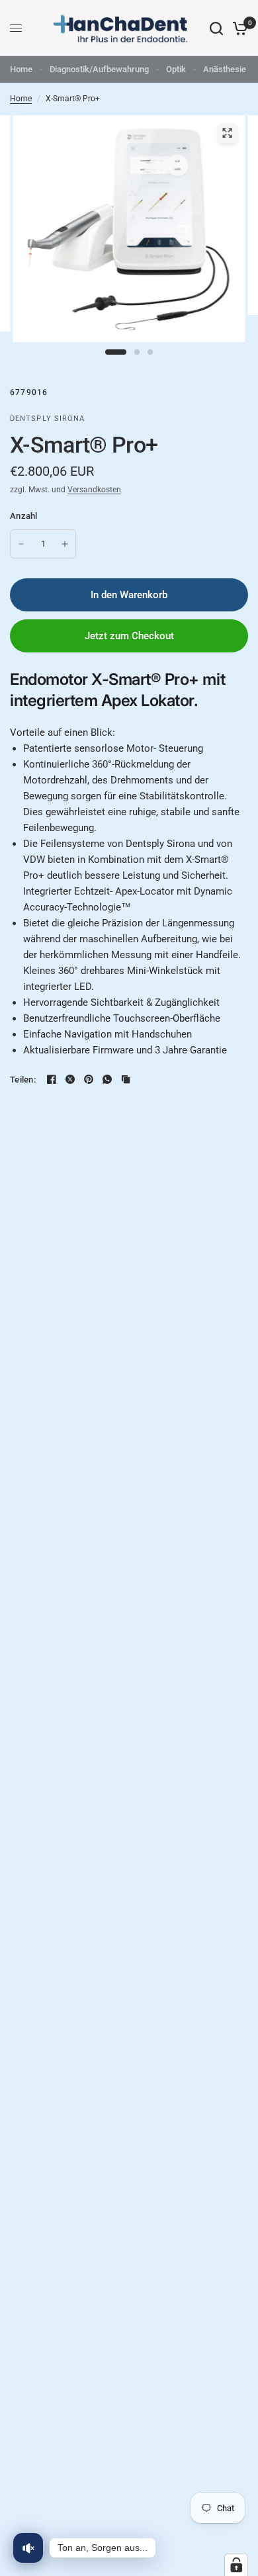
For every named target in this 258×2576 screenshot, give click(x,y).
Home (21, 69)
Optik (176, 69)
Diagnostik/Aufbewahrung (99, 69)
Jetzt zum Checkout (129, 636)
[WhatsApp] (107, 1079)
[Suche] (216, 28)
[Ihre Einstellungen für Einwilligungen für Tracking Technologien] (236, 2565)
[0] (238, 28)
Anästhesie (225, 69)
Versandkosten (94, 490)
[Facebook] (52, 1079)
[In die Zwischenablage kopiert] (126, 1079)
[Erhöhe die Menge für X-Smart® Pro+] (65, 544)
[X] (70, 1079)
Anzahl (24, 516)
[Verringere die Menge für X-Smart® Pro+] (21, 544)
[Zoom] (228, 133)
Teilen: (23, 1080)
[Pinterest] (89, 1079)
